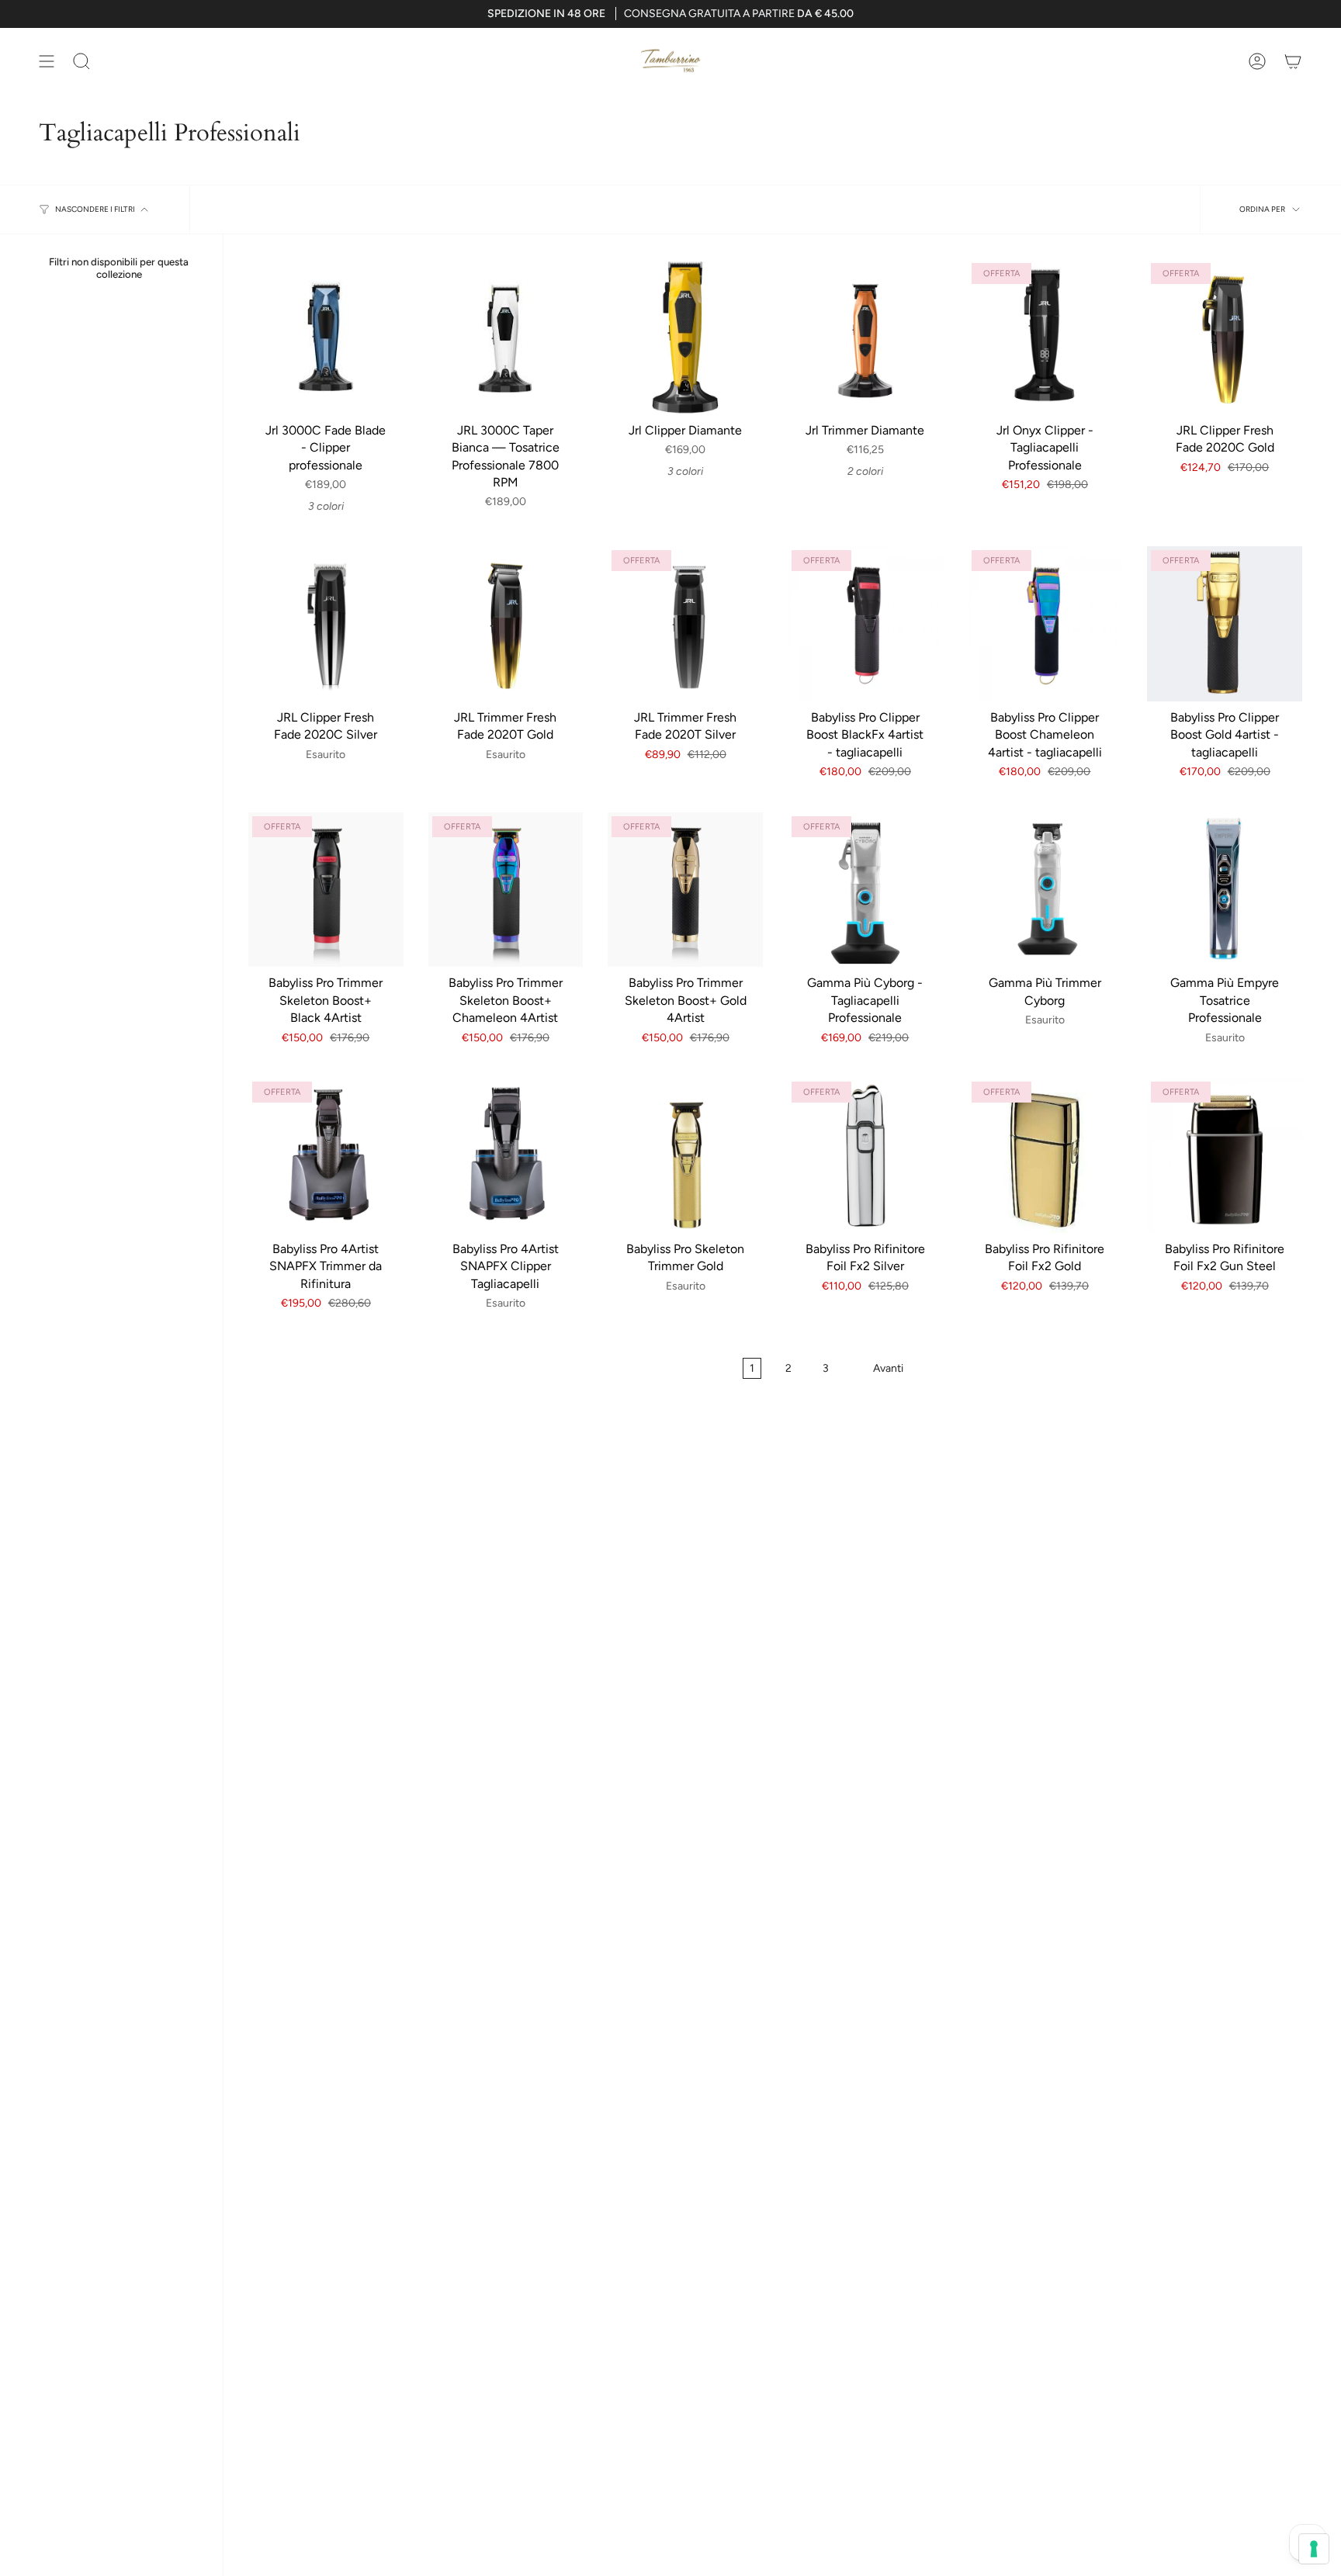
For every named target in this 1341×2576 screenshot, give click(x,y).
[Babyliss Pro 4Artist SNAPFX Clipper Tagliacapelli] (506, 1155)
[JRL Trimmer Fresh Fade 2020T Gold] (506, 624)
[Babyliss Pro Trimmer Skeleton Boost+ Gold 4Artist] (685, 890)
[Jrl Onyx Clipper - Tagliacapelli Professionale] (1045, 337)
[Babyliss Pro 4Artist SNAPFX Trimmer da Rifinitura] (326, 1155)
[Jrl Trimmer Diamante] (865, 337)
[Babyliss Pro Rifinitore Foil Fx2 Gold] (1045, 1155)
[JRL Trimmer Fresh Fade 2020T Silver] (685, 624)
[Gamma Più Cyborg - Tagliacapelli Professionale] (865, 890)
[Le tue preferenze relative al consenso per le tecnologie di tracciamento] (1314, 2549)
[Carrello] (1293, 61)
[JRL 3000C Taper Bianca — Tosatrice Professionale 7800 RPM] (506, 337)
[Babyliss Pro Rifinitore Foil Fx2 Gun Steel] (1225, 1155)
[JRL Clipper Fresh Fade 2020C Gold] (1225, 337)
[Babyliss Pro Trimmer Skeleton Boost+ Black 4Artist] (326, 890)
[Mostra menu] (47, 61)
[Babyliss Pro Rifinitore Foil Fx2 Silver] (865, 1155)
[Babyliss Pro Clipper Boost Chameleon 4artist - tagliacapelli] (1045, 624)
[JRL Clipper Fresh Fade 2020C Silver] (326, 624)
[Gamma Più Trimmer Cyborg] (1045, 890)
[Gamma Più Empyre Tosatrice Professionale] (1225, 890)
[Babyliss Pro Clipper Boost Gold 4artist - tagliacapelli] (1225, 624)
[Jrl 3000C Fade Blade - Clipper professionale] (326, 337)
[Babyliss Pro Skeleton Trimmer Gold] (685, 1155)
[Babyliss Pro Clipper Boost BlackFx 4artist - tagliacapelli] (865, 624)
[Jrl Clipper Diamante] (685, 337)
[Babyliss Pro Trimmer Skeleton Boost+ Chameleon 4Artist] (506, 890)
